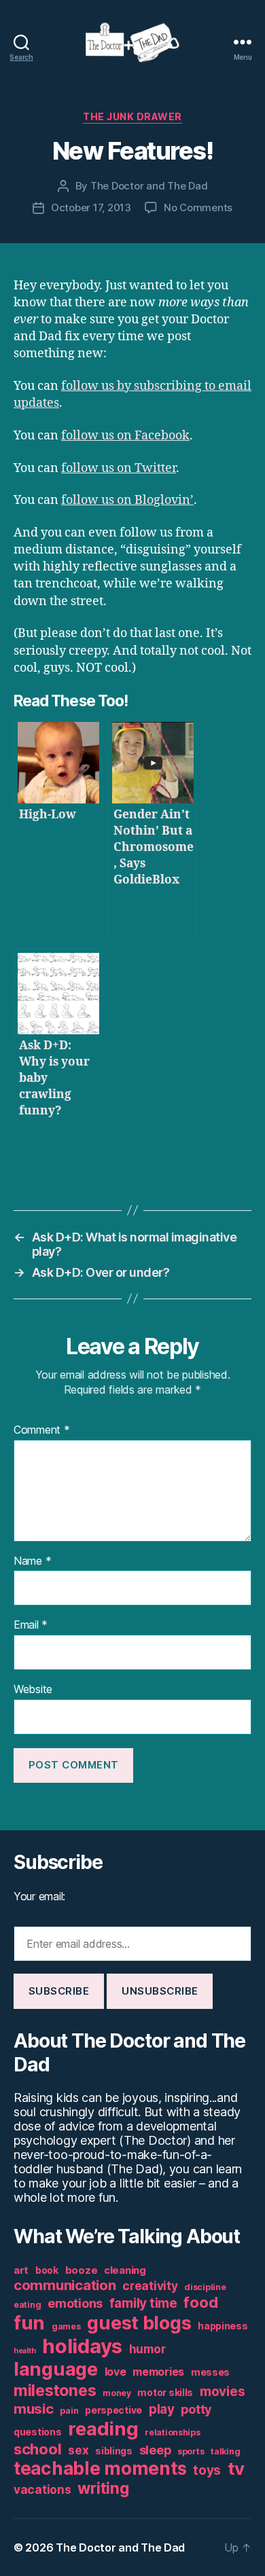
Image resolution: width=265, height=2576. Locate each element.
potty (196, 2409)
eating (27, 2305)
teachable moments (100, 2468)
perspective (113, 2410)
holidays (82, 2346)
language (56, 2369)
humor (147, 2349)
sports (191, 2451)
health (24, 2351)
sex (78, 2450)
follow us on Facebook (125, 436)
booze (82, 2270)
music (34, 2409)
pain (69, 2411)
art (21, 2270)
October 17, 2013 (91, 207)
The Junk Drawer (132, 116)
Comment (42, 1430)
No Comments (198, 207)
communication (65, 2285)
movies (222, 2392)
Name (32, 1561)
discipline (205, 2287)
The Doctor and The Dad (149, 186)
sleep (155, 2450)
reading (103, 2429)
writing (103, 2488)
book (47, 2270)
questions (38, 2432)
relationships (173, 2432)
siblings (114, 2451)
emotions (75, 2303)
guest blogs (139, 2323)
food (200, 2302)
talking (225, 2451)
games (66, 2326)
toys (207, 2470)
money (117, 2393)
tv (236, 2468)
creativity (150, 2286)
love (116, 2372)
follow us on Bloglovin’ (127, 500)
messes (210, 2372)
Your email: (39, 1896)
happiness (223, 2326)
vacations (42, 2489)
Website (33, 1690)
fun (29, 2323)
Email (31, 1625)
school (37, 2449)
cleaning (125, 2270)
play (162, 2409)
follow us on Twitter (119, 468)
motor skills (165, 2393)
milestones (55, 2390)
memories (158, 2372)
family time (143, 2303)
